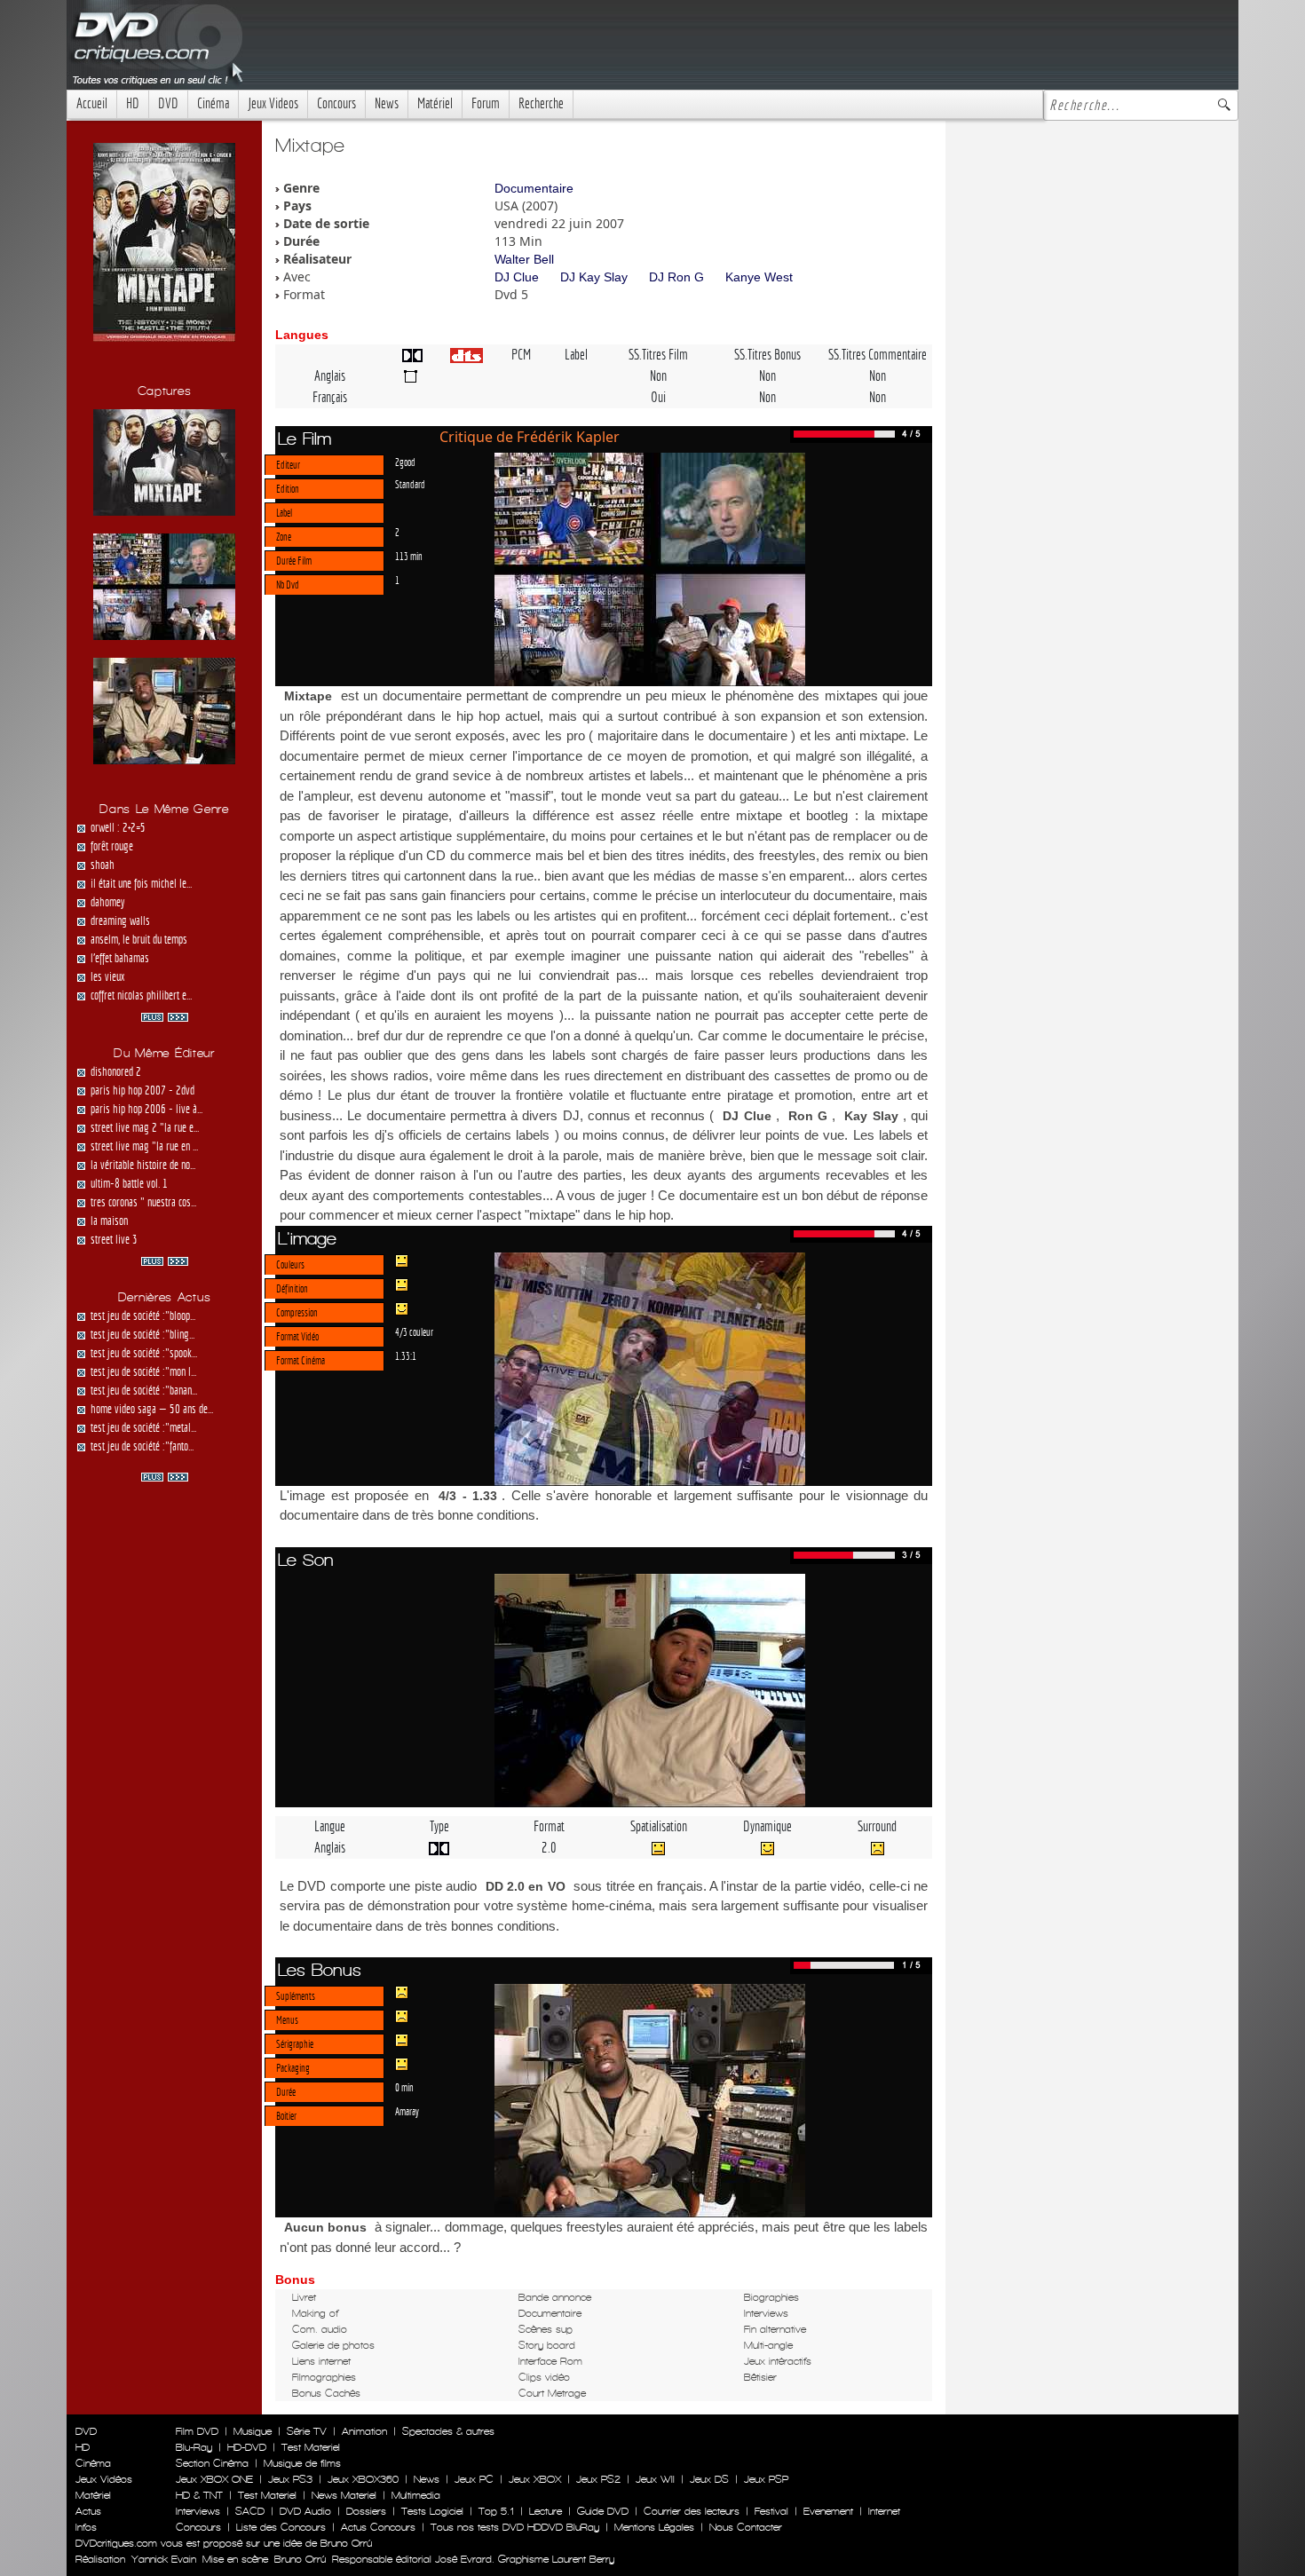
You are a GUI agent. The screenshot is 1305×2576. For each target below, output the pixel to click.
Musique (253, 2431)
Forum (486, 103)
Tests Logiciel (432, 2511)
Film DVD (197, 2431)
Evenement (828, 2511)
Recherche (541, 103)
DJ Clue (517, 277)
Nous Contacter (744, 2527)
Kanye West (759, 277)
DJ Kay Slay (594, 277)
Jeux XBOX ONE (214, 2479)
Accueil (92, 103)
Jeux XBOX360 (363, 2479)
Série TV (307, 2431)
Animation (364, 2431)
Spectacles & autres (448, 2431)
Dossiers (366, 2511)
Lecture (546, 2511)
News (387, 103)
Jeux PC (474, 2479)
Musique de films (302, 2463)
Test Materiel (311, 2447)
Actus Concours (378, 2527)
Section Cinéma (212, 2463)
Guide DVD (603, 2511)
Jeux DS (709, 2479)
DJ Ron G (676, 277)
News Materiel (344, 2495)
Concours (336, 103)
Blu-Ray (194, 2447)
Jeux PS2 (598, 2479)
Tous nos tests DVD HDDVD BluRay (515, 2527)
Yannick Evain (164, 2559)
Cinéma (213, 103)
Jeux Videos (273, 103)
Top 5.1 (496, 2511)
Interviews (198, 2511)
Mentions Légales (654, 2527)
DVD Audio (305, 2511)
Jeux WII (655, 2479)
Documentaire (534, 188)
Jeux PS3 (290, 2479)
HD (133, 103)
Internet (884, 2511)
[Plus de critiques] (165, 1015)
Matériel (435, 103)
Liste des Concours (281, 2527)
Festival (771, 2511)
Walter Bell (524, 259)
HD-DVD (247, 2447)
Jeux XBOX (535, 2479)
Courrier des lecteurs (692, 2511)
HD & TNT (199, 2495)
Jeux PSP (766, 2479)
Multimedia (416, 2495)
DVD (168, 103)
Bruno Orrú (300, 2559)
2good (405, 462)
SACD (250, 2511)
